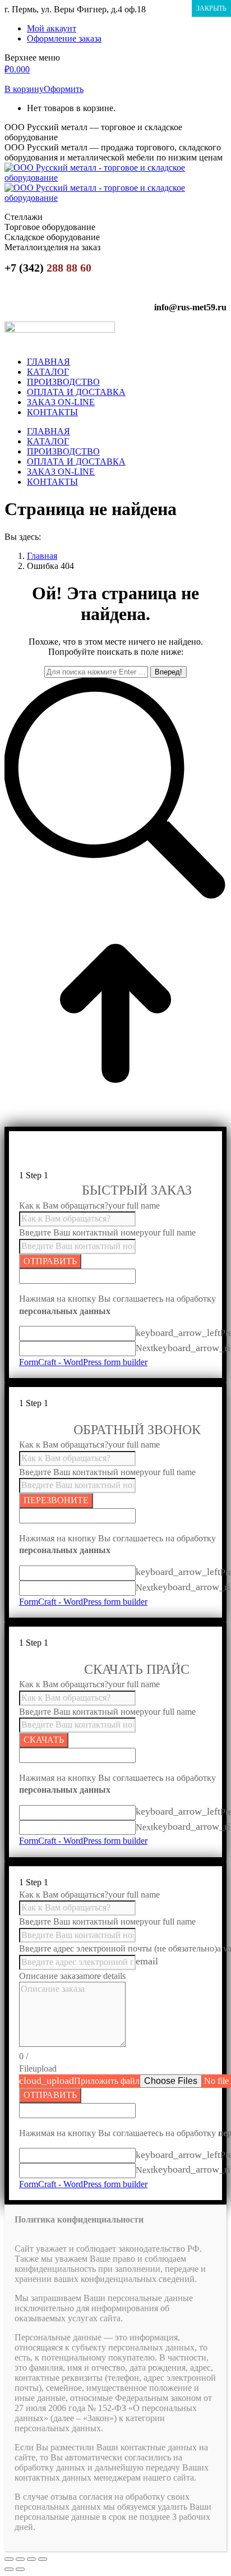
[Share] (20, 2559)
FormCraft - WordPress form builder (83, 1362)
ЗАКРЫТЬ (211, 8)
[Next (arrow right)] (20, 2569)
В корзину (24, 89)
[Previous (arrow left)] (9, 2569)
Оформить (64, 89)
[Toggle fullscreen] (31, 2559)
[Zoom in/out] (43, 2559)
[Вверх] (115, 1121)
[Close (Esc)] (9, 2559)
